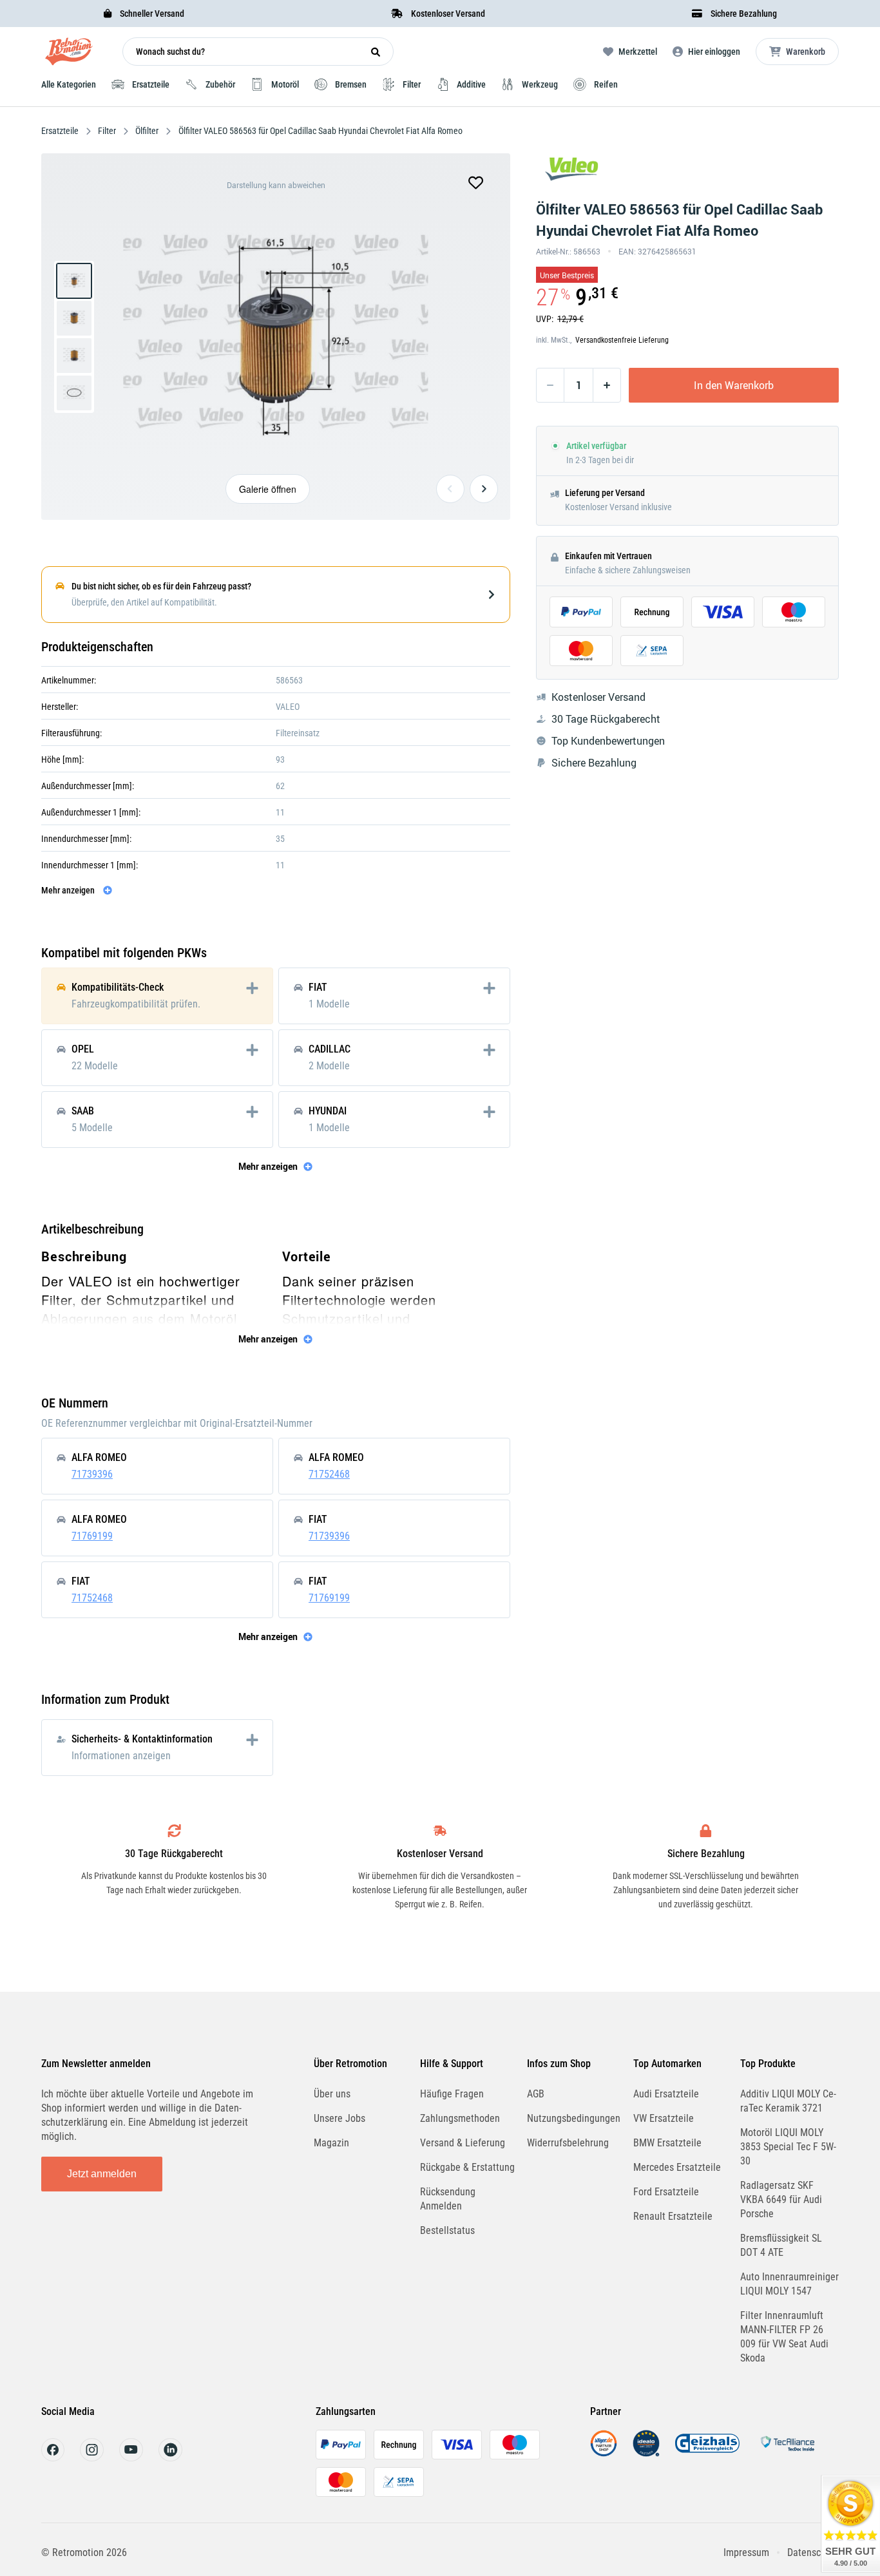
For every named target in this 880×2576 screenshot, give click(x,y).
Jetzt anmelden (102, 2174)
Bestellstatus (447, 2230)
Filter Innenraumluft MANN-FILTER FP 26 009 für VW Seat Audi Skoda (784, 2337)
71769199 (92, 1536)
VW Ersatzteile (664, 2118)
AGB (536, 2094)
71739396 (92, 1474)
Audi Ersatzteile (666, 2094)
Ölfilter (147, 131)
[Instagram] (92, 2458)
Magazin (331, 2143)
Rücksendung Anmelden (448, 2199)
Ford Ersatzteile (666, 2192)
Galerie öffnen (268, 489)
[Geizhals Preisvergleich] (707, 2453)
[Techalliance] (787, 2453)
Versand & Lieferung (463, 2143)
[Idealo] (646, 2453)
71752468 (329, 1474)
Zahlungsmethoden (460, 2118)
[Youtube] (131, 2458)
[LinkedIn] (170, 2458)
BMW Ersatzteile (667, 2143)
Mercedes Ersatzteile (677, 2167)
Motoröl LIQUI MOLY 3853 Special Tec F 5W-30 (788, 2147)
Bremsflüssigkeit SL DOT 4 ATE (781, 2245)
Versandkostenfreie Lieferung (622, 340)
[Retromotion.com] (69, 54)
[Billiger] (604, 2453)
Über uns (332, 2094)
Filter (107, 131)
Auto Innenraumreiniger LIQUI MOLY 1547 (789, 2284)
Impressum (746, 2552)
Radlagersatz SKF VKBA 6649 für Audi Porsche (781, 2199)
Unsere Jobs (340, 2118)
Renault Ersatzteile (673, 2216)
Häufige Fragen (452, 2094)
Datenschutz (813, 2552)
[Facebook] (53, 2458)
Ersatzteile (61, 131)
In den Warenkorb (734, 385)
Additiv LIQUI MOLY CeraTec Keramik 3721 (788, 2101)
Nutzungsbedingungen (574, 2118)
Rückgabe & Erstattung (467, 2167)
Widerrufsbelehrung (568, 2143)
